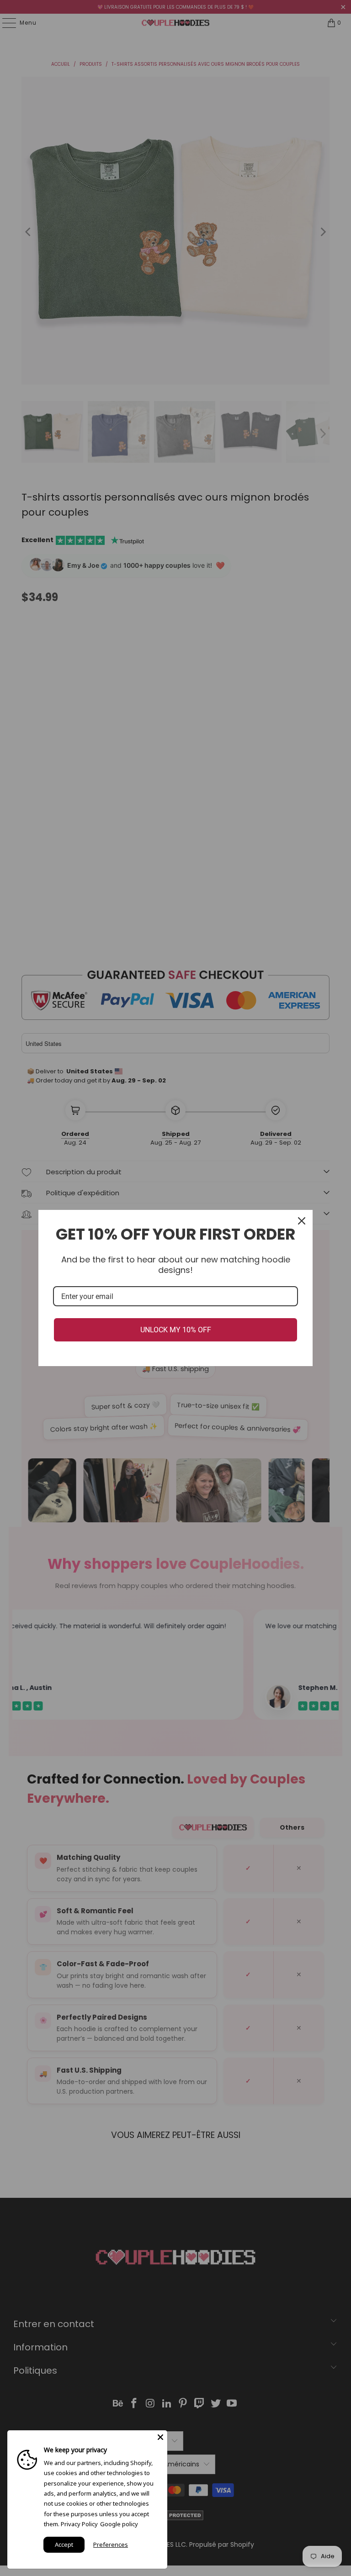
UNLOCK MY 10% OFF (176, 1330)
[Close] (302, 1221)
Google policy (119, 2524)
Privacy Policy (79, 2524)
